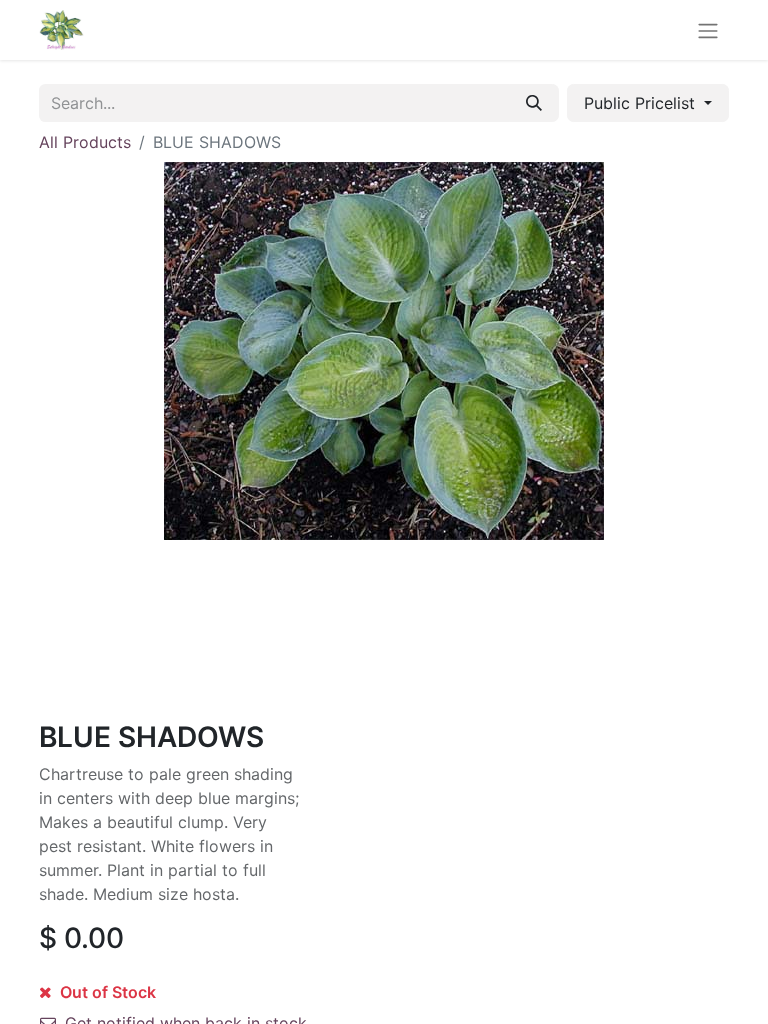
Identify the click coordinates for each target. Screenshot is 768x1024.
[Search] (534, 103)
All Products (85, 142)
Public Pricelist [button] (642, 103)
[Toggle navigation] (708, 30)
